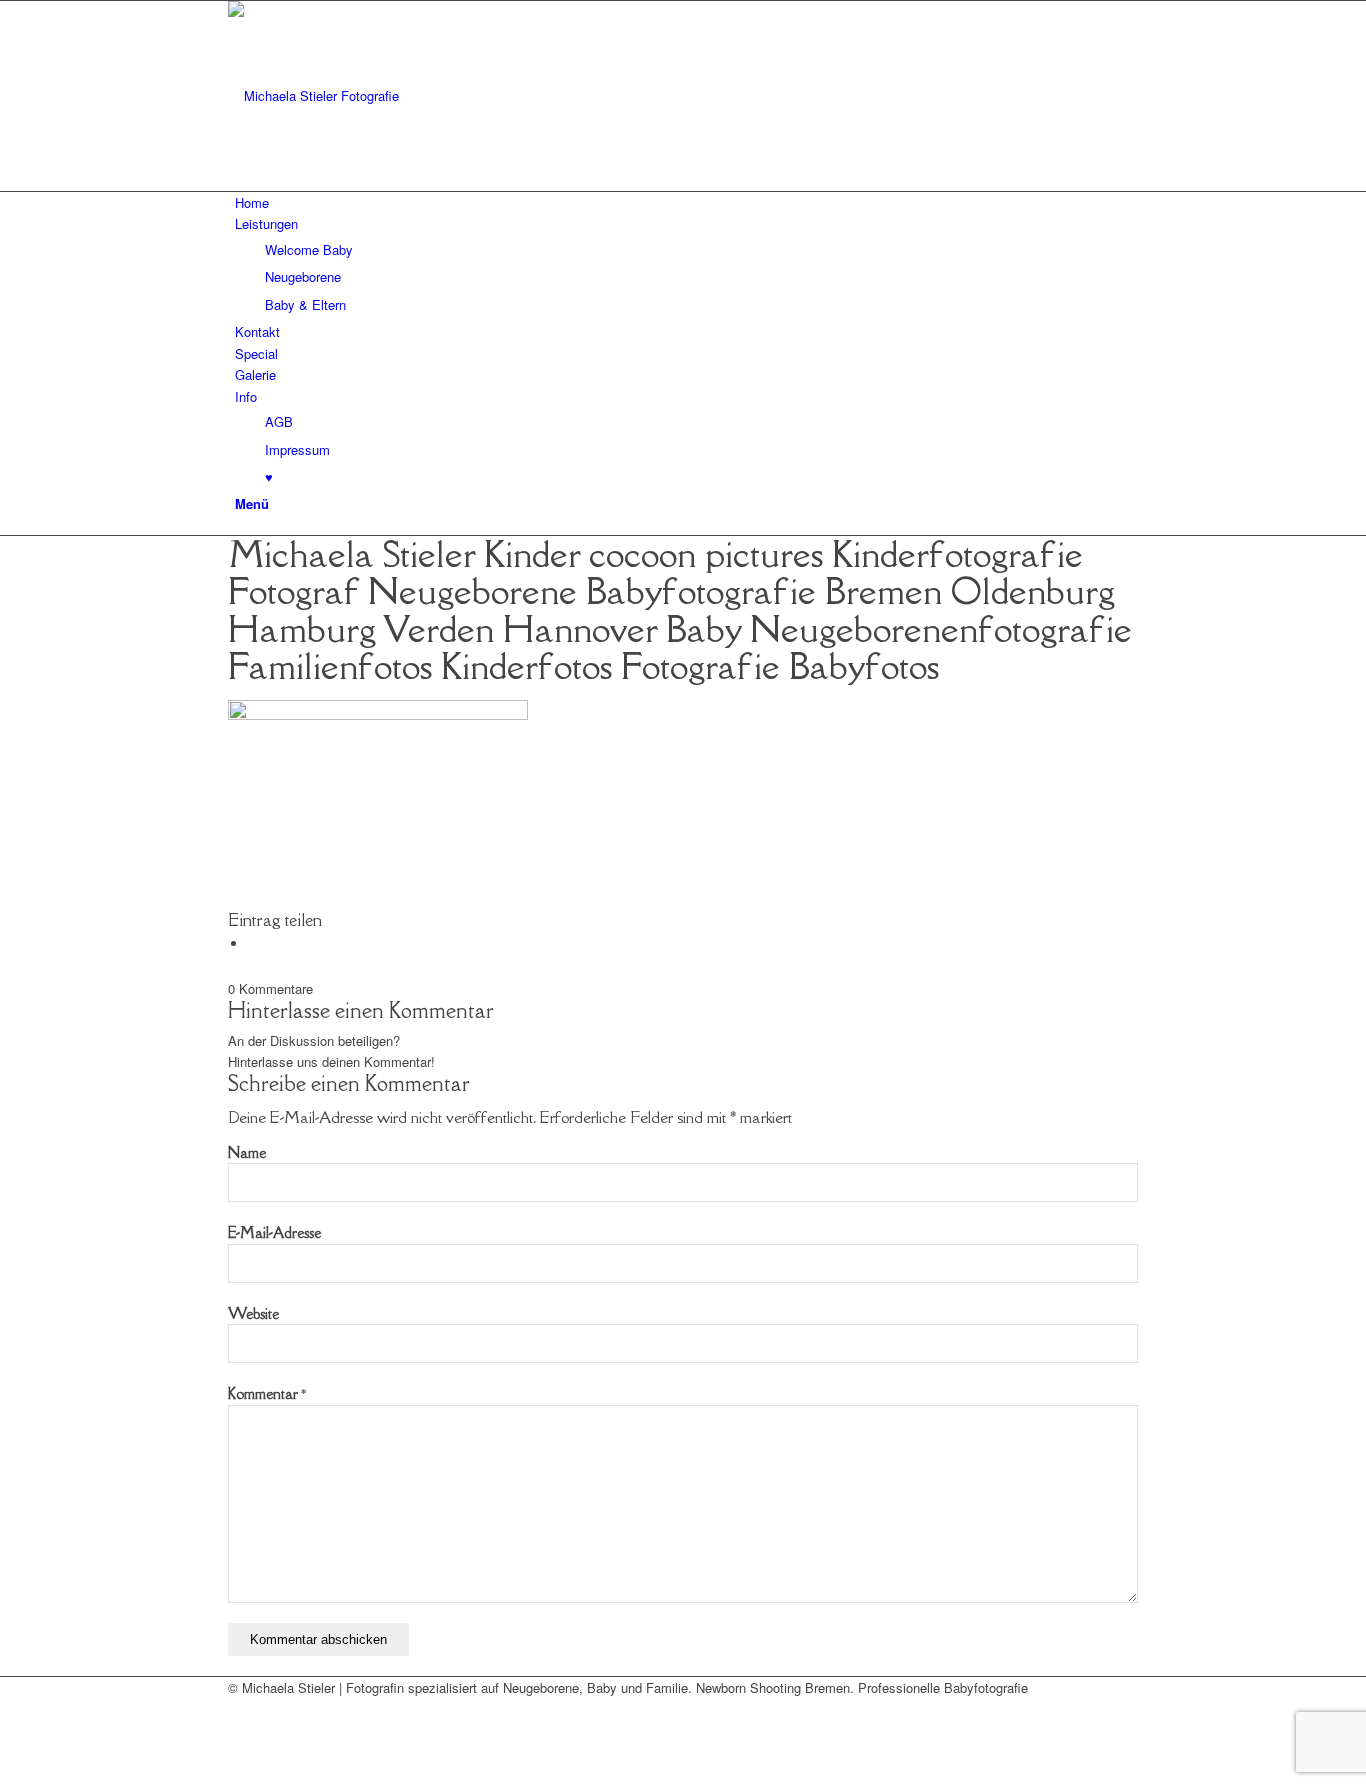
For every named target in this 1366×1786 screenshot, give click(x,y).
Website (253, 1313)
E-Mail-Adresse (274, 1232)
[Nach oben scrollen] (5, 1774)
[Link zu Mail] (240, 1709)
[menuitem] (686, 202)
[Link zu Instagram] (240, 1731)
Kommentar (267, 1393)
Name (247, 1152)
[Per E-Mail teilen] (253, 943)
